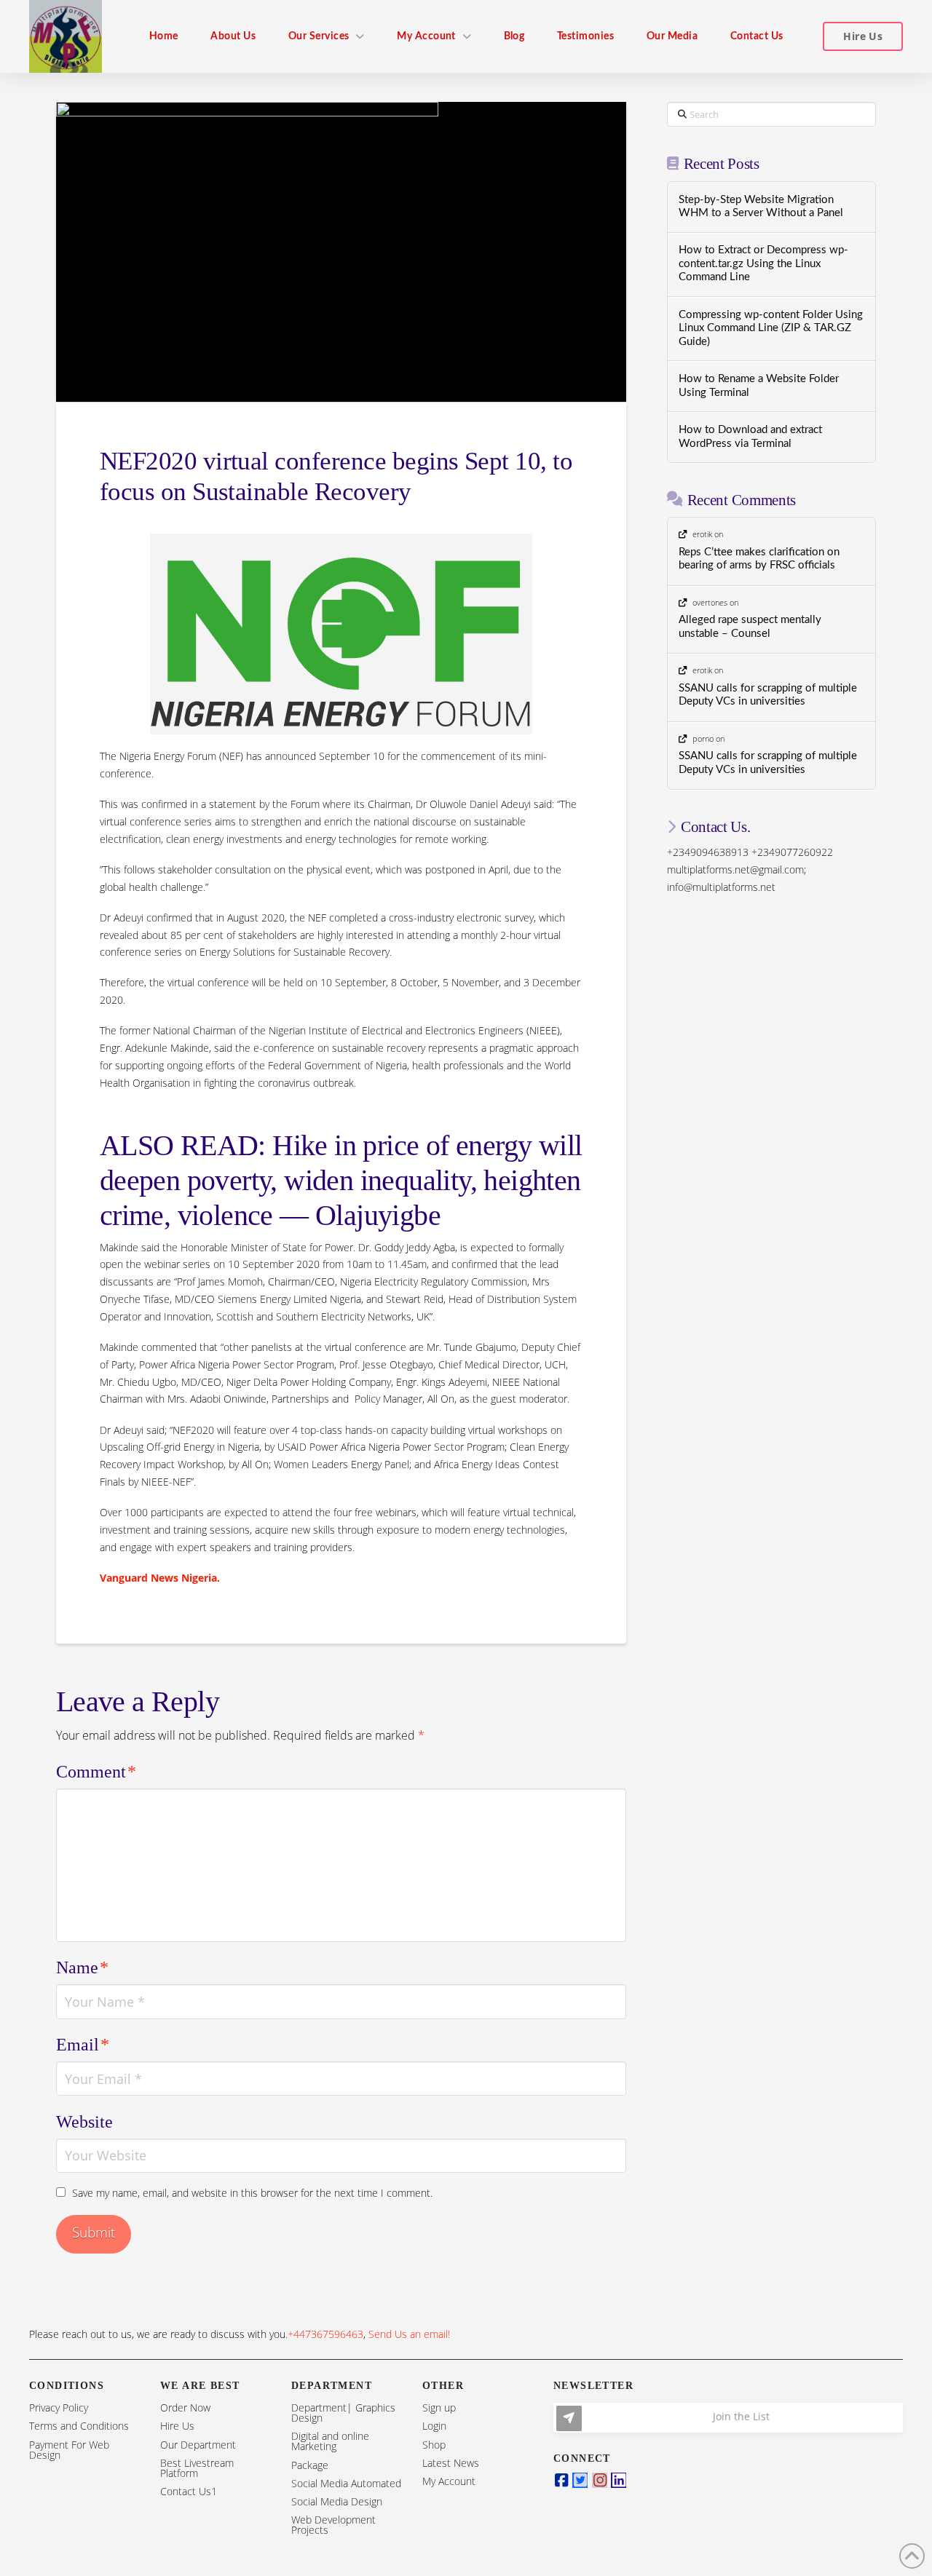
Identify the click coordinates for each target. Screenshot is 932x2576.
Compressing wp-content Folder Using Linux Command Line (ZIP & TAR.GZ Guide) (771, 328)
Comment (96, 1772)
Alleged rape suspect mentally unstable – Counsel (750, 627)
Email (83, 2045)
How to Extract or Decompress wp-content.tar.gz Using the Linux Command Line (763, 263)
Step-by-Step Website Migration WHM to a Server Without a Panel (761, 207)
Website (84, 2122)
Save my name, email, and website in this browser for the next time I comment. (252, 2193)
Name (82, 1967)
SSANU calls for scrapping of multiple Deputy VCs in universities (768, 695)
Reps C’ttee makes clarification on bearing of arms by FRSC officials (759, 559)
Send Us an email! (409, 2334)
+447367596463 (325, 2334)
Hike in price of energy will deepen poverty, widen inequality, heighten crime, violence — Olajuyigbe (341, 1180)
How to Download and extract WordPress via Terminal (750, 437)
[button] (728, 2418)
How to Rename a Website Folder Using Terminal (759, 386)
